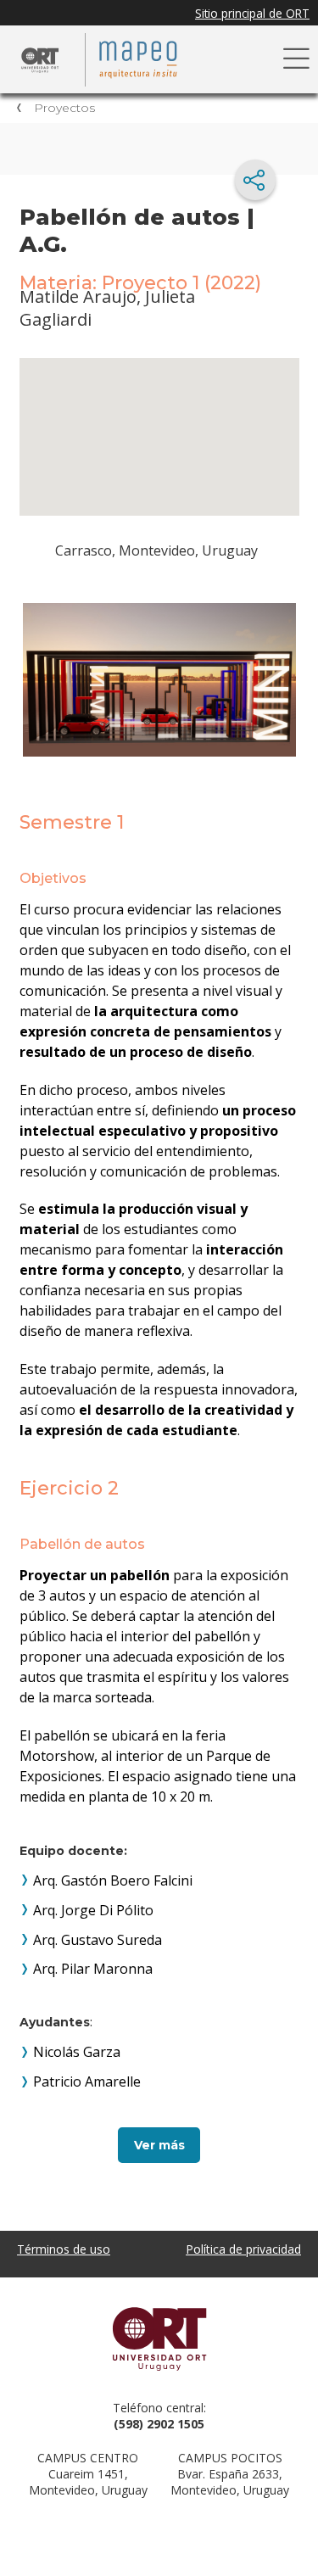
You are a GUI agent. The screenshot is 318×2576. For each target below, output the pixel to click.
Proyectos (64, 108)
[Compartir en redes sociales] (255, 180)
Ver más (159, 2145)
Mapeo (144, 59)
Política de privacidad (243, 2249)
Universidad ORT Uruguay (159, 2339)
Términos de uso (64, 2249)
